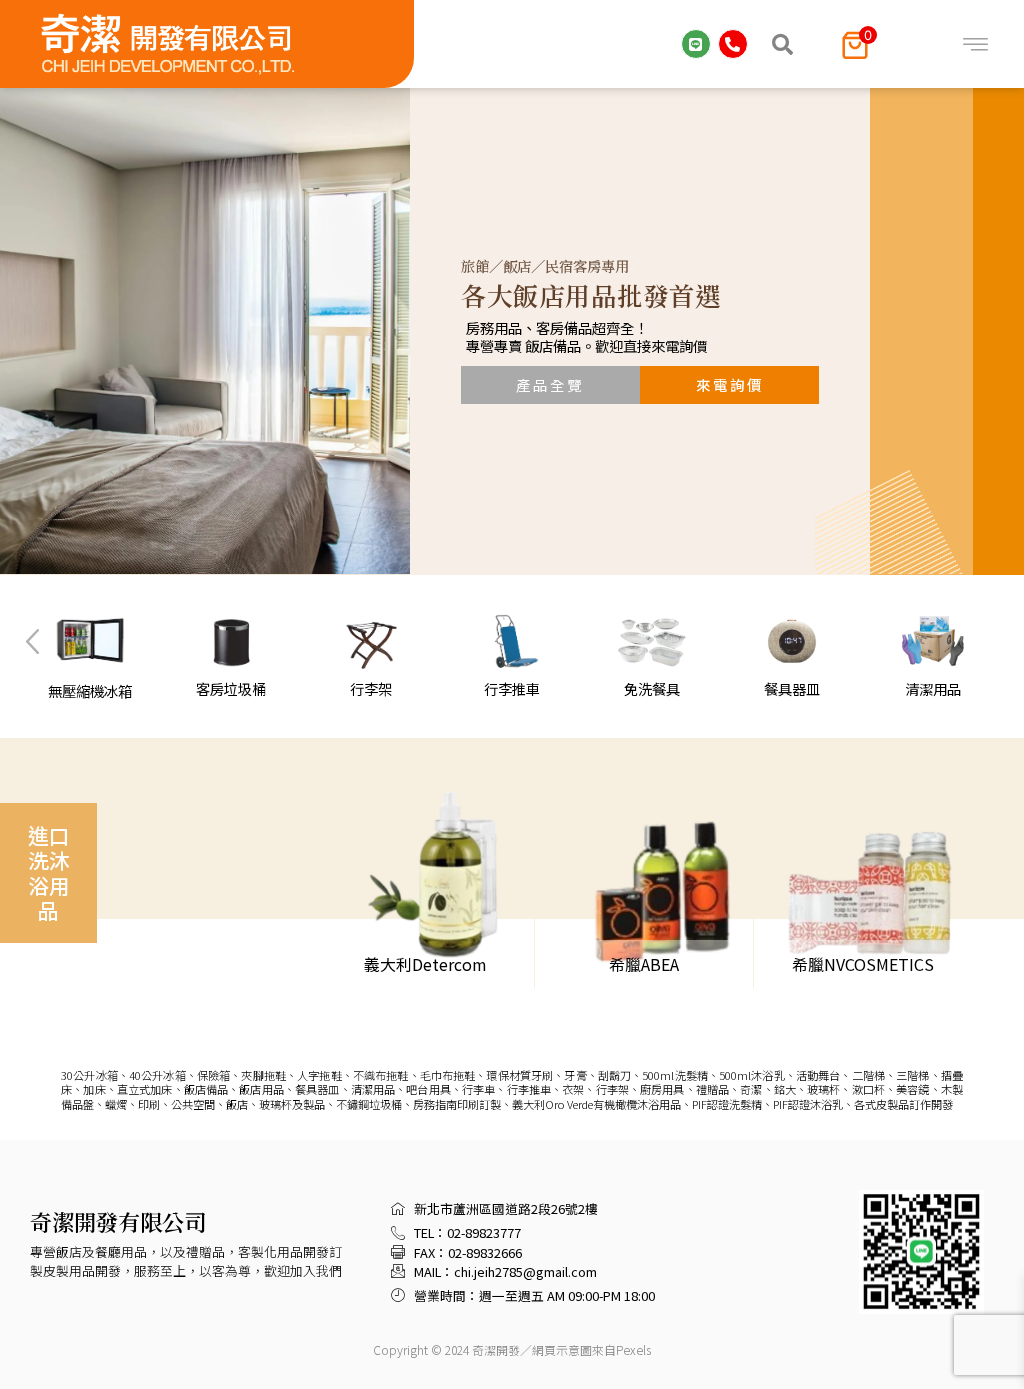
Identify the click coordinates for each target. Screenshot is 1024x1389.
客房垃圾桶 (231, 688)
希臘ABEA (644, 964)
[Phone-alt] (733, 44)
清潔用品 (933, 688)
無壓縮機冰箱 (91, 690)
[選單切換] (975, 44)
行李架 (371, 688)
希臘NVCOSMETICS (863, 964)
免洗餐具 (652, 688)
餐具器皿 (793, 688)
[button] (783, 44)
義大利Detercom (425, 964)
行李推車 (512, 688)
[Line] (696, 44)
